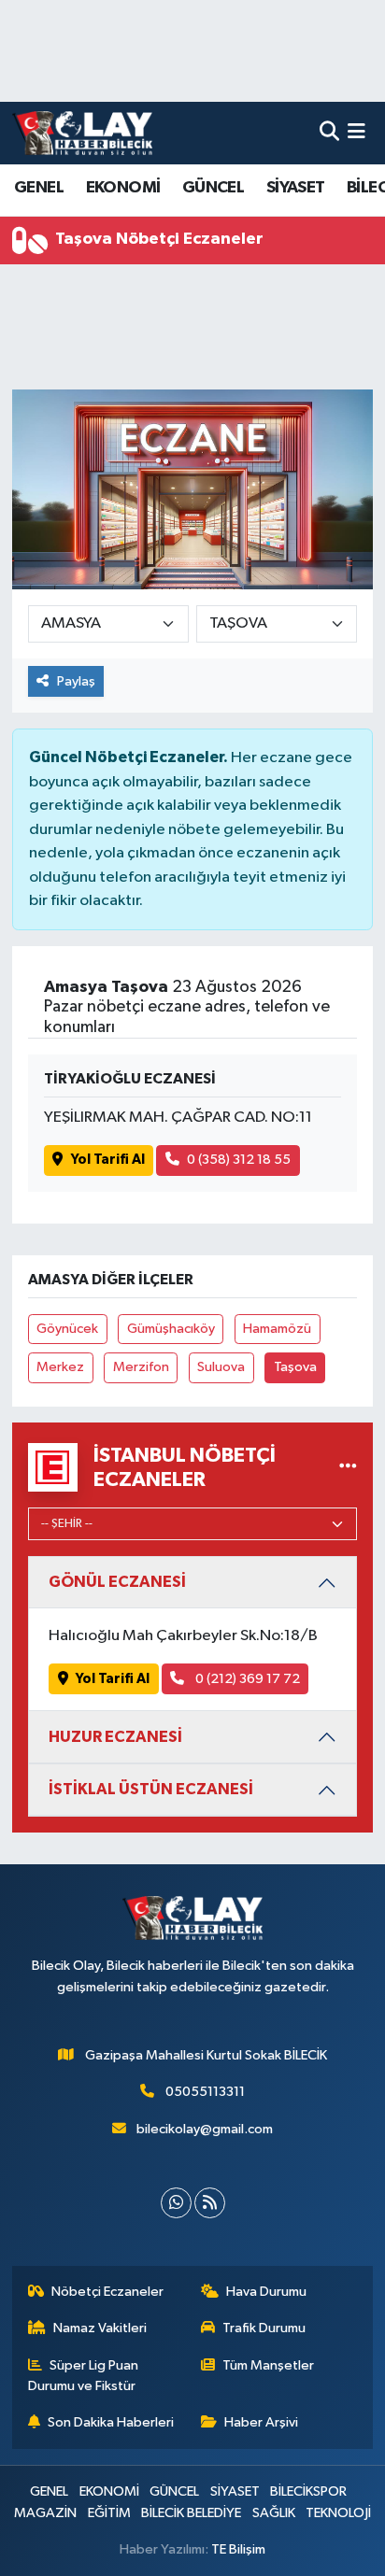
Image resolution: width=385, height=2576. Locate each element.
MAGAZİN (45, 2513)
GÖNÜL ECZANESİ (117, 1582)
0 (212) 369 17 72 (246, 1679)
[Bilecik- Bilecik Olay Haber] (82, 133)
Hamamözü (277, 1329)
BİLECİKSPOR (308, 2491)
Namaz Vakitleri (100, 2328)
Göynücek (67, 1329)
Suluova (221, 1367)
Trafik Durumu (264, 2328)
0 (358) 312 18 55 (239, 1160)
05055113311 (205, 2092)
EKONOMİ (123, 188)
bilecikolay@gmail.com (205, 2129)
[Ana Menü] (356, 133)
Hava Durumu (266, 2292)
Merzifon (141, 1367)
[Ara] (329, 133)
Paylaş (76, 681)
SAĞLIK (274, 2513)
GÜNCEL (213, 188)
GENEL (39, 188)
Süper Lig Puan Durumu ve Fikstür (84, 2376)
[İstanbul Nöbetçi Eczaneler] (348, 1467)
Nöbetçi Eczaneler (107, 2292)
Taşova (295, 1367)
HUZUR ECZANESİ (115, 1737)
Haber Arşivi (261, 2422)
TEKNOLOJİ (338, 2513)
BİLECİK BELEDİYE (191, 2513)
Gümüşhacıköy (171, 1329)
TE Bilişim (238, 2549)
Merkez (60, 1367)
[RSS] (210, 2203)
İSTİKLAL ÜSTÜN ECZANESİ (151, 1789)
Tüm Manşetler (268, 2365)
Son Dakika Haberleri (111, 2422)
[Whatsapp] (176, 2203)
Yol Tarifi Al (108, 1160)
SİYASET (296, 188)
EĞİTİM (109, 2513)
